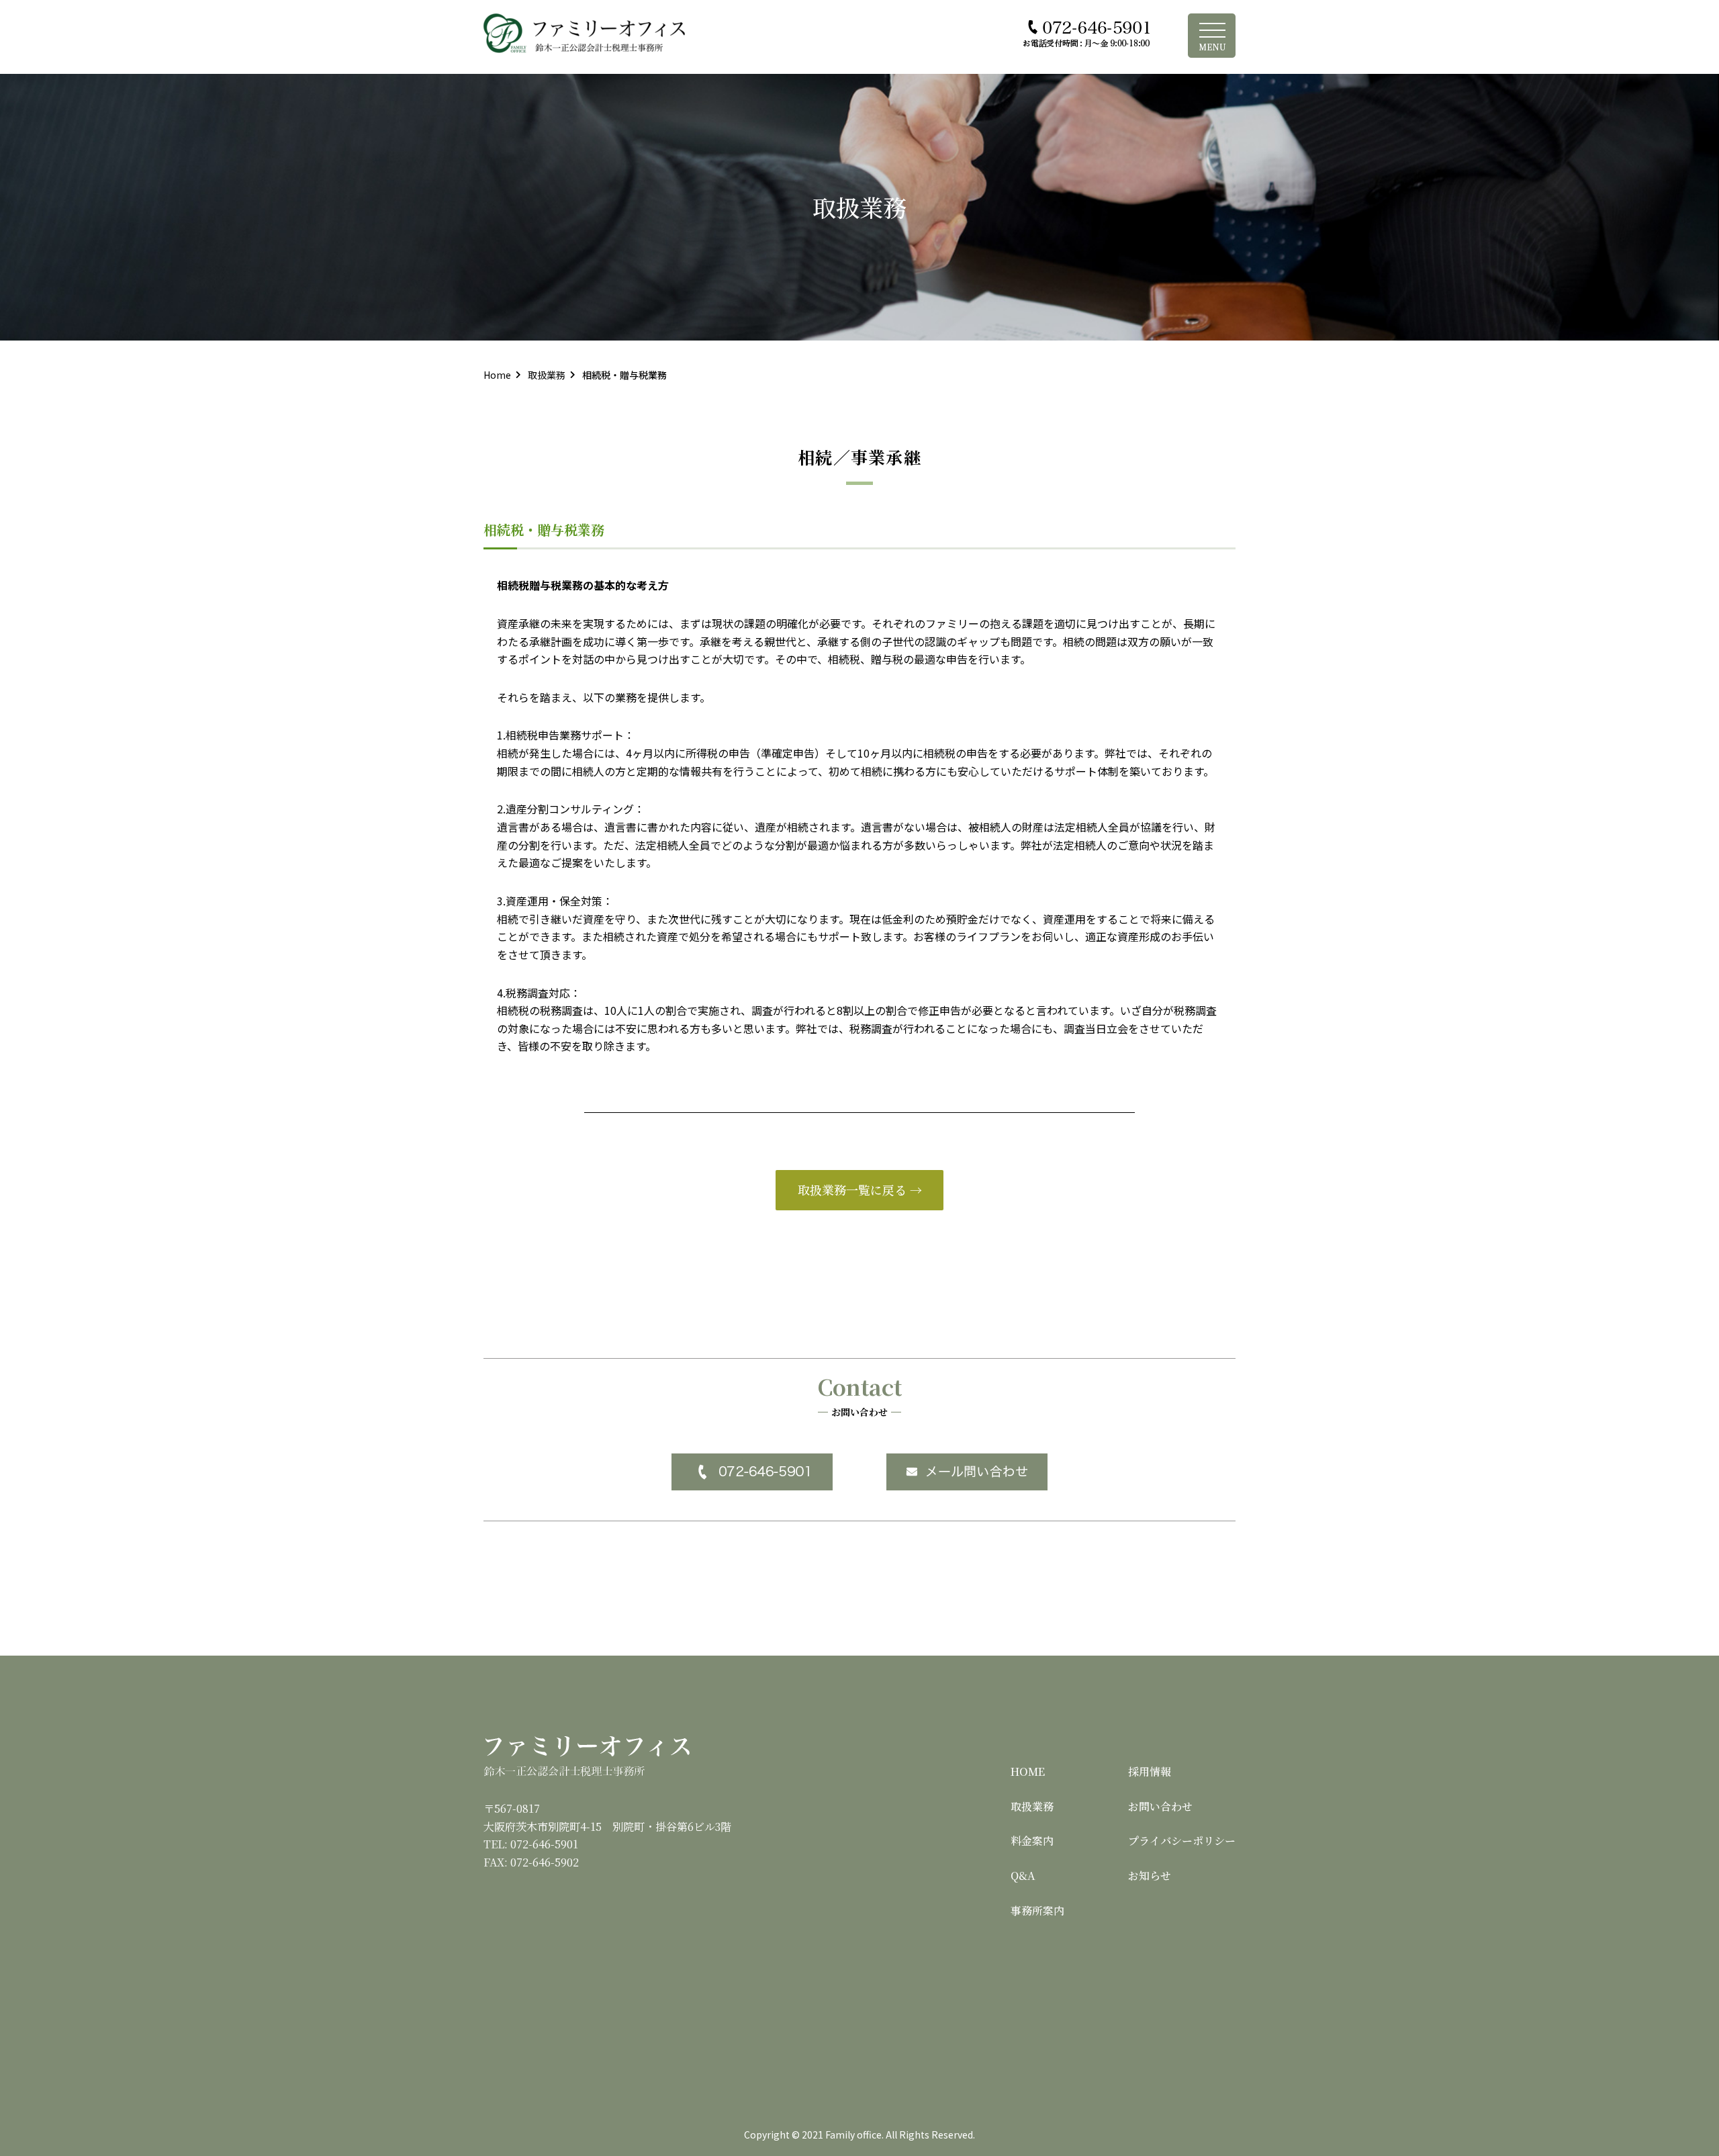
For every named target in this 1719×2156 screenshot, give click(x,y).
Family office (853, 2135)
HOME (1028, 1771)
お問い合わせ (1160, 1806)
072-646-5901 (544, 1844)
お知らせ (1150, 1876)
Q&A (1023, 1876)
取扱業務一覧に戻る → (860, 1189)
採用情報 (1150, 1771)
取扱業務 (1032, 1806)
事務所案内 (1037, 1911)
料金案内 (1032, 1841)
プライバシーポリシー (1182, 1841)
